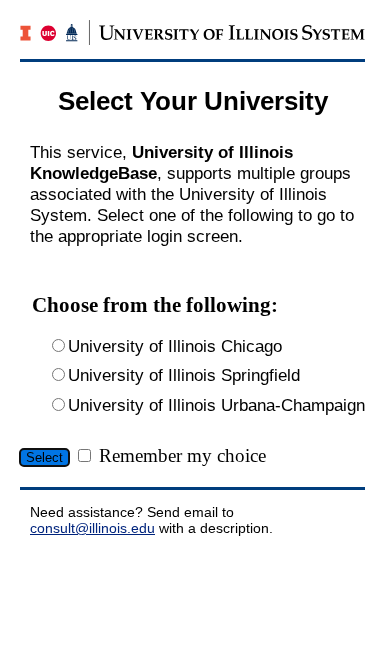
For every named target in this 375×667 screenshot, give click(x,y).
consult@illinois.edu (92, 528)
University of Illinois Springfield (184, 375)
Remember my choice (182, 455)
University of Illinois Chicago (175, 346)
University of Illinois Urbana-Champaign (216, 405)
